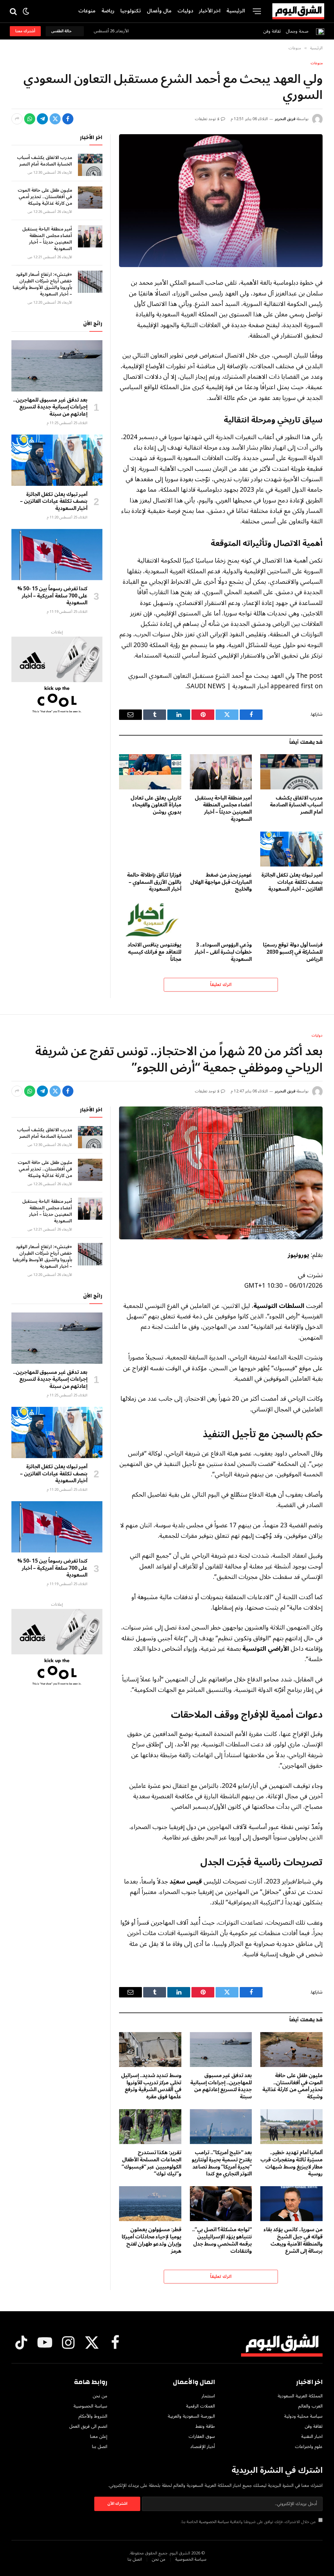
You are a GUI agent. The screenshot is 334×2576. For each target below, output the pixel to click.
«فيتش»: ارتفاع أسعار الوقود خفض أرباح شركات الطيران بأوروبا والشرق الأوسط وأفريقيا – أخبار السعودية (42, 284)
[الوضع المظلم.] (26, 11)
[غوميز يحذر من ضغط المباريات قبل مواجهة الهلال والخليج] (221, 849)
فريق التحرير (285, 119)
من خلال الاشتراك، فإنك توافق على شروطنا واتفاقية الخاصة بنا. (249, 2522)
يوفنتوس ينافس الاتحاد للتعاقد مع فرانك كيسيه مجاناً (154, 952)
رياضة (108, 11)
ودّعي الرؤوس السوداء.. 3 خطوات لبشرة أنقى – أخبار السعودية (223, 952)
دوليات (185, 11)
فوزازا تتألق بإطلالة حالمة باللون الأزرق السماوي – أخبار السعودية (154, 882)
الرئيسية (236, 11)
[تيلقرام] (42, 119)
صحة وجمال (297, 31)
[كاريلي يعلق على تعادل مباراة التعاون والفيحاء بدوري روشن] (150, 772)
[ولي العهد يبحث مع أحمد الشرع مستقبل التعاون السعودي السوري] (221, 201)
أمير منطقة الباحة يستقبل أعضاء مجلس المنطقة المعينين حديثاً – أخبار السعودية (223, 809)
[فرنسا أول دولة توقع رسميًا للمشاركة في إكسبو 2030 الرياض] (291, 919)
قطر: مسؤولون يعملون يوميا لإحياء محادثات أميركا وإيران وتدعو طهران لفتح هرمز (152, 2241)
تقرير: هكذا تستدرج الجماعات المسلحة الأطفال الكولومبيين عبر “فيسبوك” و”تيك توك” (151, 2163)
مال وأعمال (159, 11)
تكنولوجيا (131, 11)
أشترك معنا (25, 31)
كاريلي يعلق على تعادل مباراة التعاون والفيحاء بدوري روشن (156, 805)
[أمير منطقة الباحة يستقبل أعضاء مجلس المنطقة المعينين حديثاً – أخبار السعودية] (221, 772)
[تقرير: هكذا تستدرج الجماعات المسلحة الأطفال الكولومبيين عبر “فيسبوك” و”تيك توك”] (150, 2127)
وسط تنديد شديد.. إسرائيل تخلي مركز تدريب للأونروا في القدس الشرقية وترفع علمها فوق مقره (151, 2086)
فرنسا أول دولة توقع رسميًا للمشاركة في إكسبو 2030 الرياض (293, 952)
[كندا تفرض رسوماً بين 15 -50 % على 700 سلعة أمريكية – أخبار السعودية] (57, 555)
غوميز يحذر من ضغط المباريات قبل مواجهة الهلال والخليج (221, 882)
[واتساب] (30, 119)
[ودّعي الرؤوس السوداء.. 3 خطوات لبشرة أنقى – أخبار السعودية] (221, 919)
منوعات (87, 11)
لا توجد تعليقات (207, 119)
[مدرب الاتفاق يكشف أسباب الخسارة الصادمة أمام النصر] (291, 772)
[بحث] (14, 11)
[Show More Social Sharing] (17, 119)
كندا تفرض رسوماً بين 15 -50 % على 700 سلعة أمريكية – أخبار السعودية (52, 596)
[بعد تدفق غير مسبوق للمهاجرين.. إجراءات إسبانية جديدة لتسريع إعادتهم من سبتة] (57, 366)
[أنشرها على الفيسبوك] (68, 119)
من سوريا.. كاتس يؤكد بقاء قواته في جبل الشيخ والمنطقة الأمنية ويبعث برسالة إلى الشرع (293, 2241)
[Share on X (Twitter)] (55, 119)
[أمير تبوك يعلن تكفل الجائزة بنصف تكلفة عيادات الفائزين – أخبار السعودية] (291, 849)
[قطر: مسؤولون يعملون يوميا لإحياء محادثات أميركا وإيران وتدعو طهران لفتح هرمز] (150, 2204)
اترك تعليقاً (221, 985)
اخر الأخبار (210, 11)
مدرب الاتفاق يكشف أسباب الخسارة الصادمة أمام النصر (296, 805)
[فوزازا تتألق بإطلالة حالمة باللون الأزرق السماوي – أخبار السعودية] (150, 849)
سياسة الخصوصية (214, 2522)
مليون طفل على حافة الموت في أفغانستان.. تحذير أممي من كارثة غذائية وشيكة (45, 197)
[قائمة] (257, 11)
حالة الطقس (62, 31)
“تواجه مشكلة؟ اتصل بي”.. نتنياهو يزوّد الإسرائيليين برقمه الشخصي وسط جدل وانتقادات (222, 2241)
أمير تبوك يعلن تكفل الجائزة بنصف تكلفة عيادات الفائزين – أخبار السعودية (292, 882)
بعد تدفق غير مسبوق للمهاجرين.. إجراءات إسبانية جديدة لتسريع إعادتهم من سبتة (50, 407)
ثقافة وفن (272, 31)
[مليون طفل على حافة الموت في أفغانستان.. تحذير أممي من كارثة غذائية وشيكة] (90, 198)
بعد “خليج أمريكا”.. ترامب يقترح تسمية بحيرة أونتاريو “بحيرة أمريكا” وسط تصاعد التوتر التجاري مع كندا (222, 2163)
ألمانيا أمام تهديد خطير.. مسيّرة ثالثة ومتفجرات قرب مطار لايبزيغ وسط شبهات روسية (291, 2163)
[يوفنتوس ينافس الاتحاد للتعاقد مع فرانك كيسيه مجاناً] (150, 919)
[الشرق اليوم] (298, 11)
